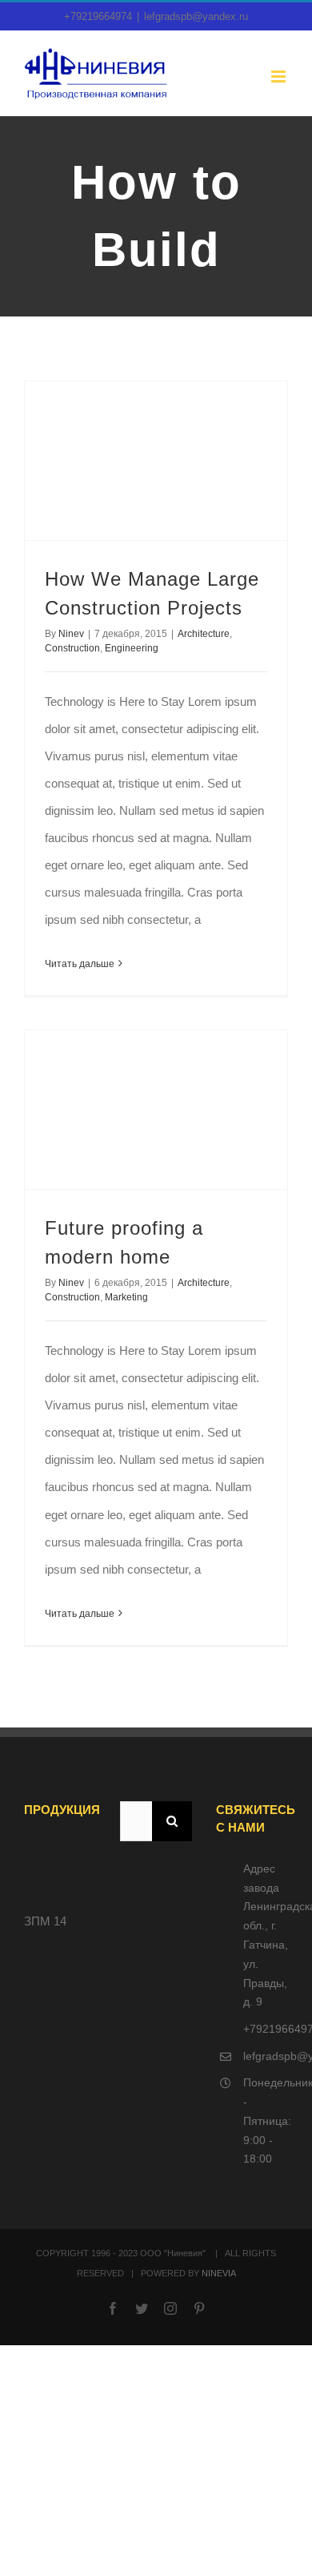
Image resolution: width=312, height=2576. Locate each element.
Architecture (204, 634)
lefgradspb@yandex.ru (196, 16)
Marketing (126, 1297)
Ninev (71, 634)
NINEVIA (219, 2273)
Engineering (132, 648)
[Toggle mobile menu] (280, 77)
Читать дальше (80, 964)
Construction (72, 648)
